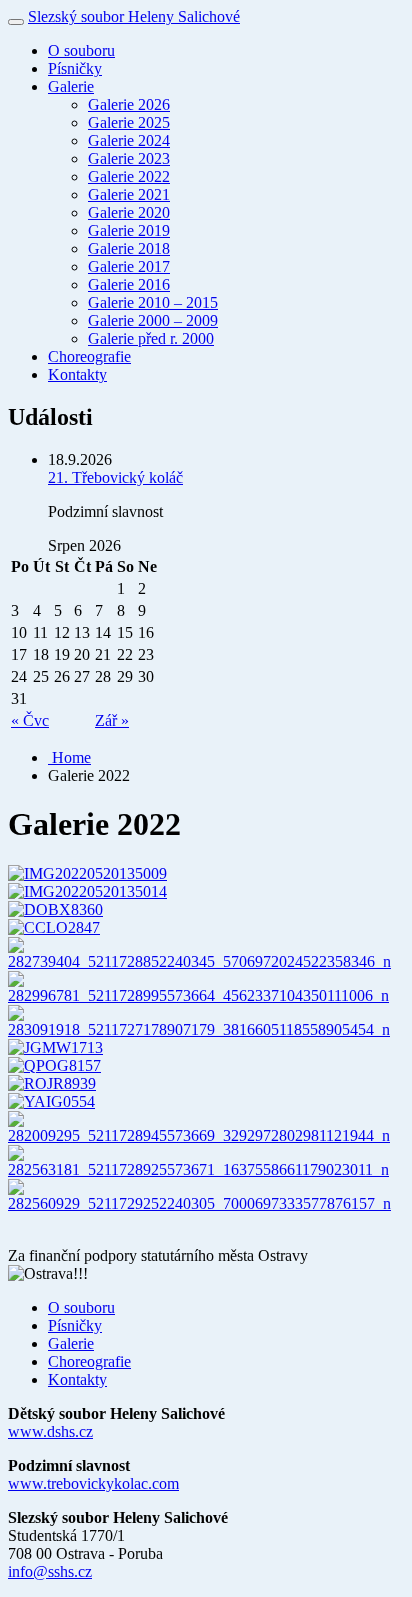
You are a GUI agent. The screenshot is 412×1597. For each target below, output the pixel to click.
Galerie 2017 (129, 266)
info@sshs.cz (50, 1571)
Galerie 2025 (129, 122)
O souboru (81, 50)
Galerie (71, 86)
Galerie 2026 (129, 104)
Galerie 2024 (129, 140)
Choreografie (89, 356)
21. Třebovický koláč (115, 477)
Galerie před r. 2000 (151, 338)
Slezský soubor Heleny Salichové (134, 16)
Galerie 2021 (129, 194)
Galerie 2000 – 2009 (153, 320)
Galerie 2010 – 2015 (153, 302)
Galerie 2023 (129, 158)
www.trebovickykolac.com (93, 1483)
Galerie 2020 (129, 212)
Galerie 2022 (129, 176)
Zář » (112, 720)
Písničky (75, 68)
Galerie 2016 (129, 284)
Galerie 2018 (129, 248)
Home (69, 757)
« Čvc (30, 720)
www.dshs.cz (50, 1431)
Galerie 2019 (129, 230)
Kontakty (77, 374)
